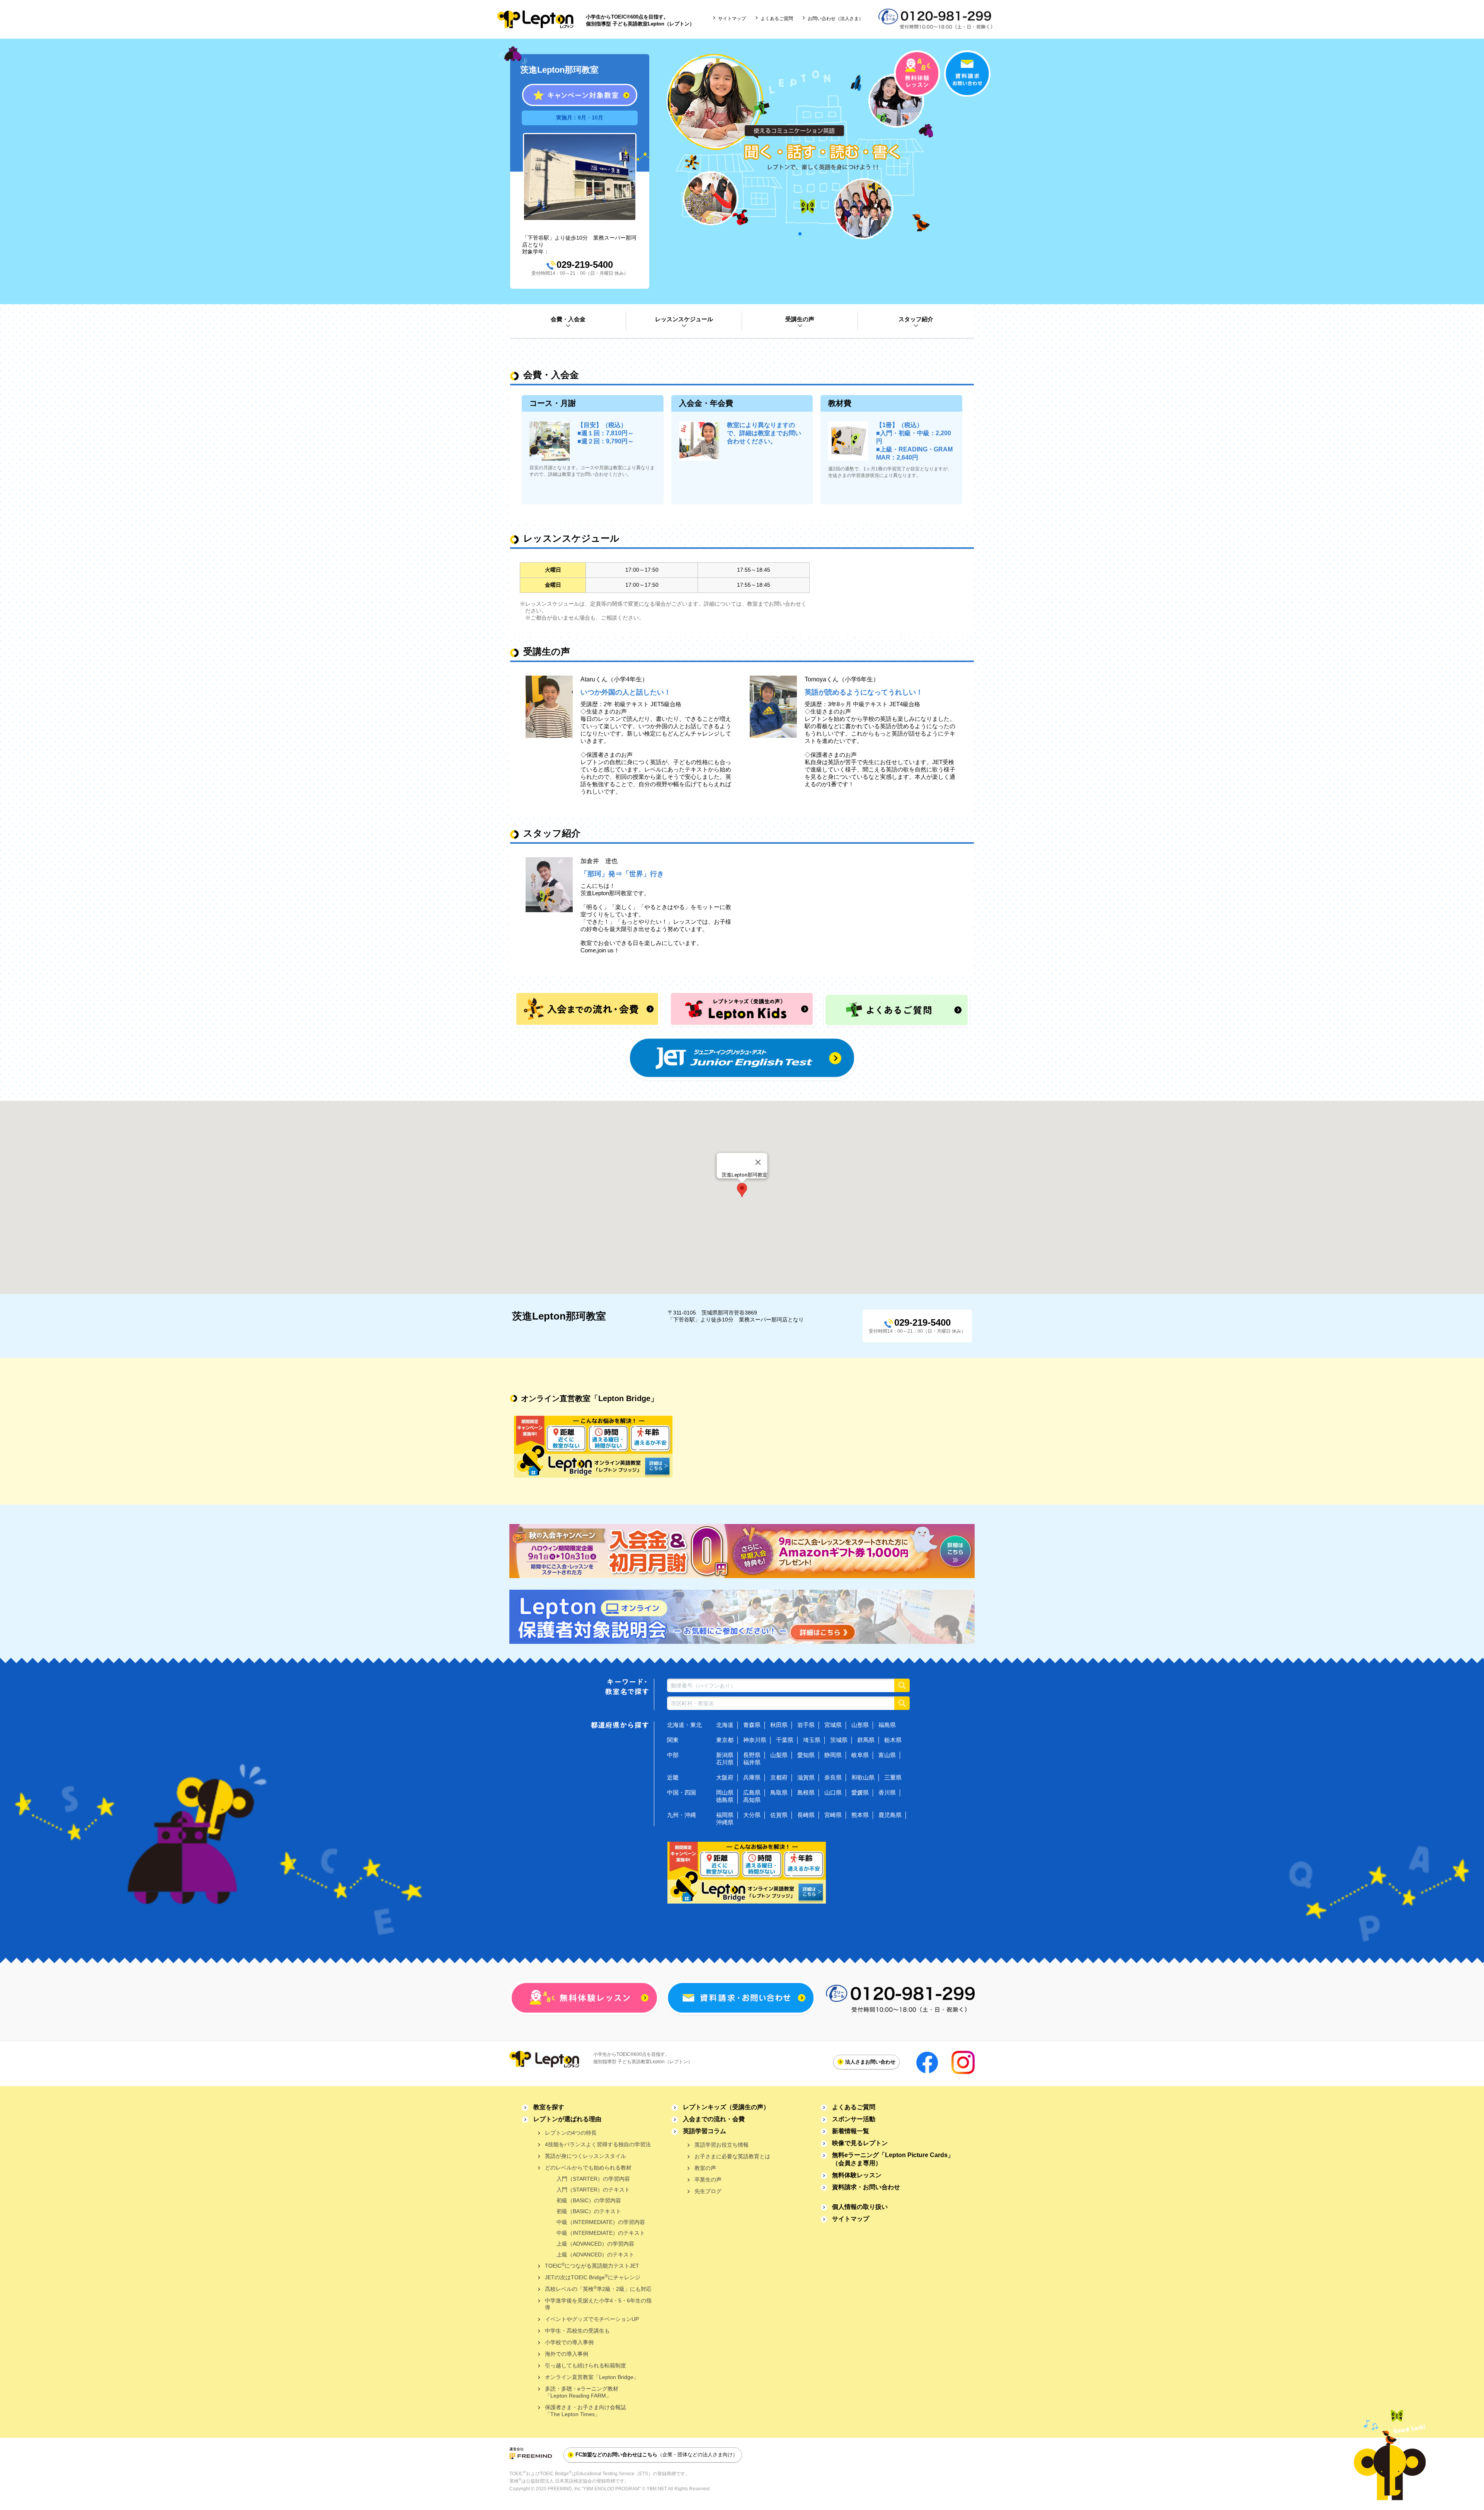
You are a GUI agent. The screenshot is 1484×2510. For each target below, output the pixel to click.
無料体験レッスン (857, 2175)
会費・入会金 (568, 319)
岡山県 (725, 1792)
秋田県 (779, 1725)
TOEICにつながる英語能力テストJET (592, 2266)
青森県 (752, 1725)
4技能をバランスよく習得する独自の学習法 (598, 2144)
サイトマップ (732, 19)
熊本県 (860, 1815)
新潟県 (725, 1755)
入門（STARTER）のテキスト (593, 2190)
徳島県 (725, 1800)
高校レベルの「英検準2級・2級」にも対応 (598, 2289)
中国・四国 (682, 1792)
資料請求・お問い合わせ (866, 2187)
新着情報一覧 (851, 2131)
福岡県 (725, 1815)
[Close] (758, 1162)
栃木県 (893, 1740)
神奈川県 (755, 1740)
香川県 (887, 1792)
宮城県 (833, 1725)
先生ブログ (708, 2191)
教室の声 (705, 2168)
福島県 (887, 1725)
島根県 (806, 1792)
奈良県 (833, 1777)
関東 (673, 1740)
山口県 (833, 1792)
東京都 (725, 1740)
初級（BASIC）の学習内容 (589, 2200)
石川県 (725, 1762)
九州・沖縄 (682, 1815)
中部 (673, 1755)
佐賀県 (779, 1815)
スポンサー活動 (854, 2119)
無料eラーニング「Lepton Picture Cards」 (893, 2159)
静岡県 (833, 1755)
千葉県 (785, 1740)
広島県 (752, 1792)
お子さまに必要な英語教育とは (732, 2156)
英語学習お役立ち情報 (722, 2145)
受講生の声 (800, 319)
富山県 (887, 1755)
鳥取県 (779, 1792)
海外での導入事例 (567, 2354)
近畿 (673, 1777)
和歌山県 (863, 1777)
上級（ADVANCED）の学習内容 (595, 2244)
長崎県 (806, 1815)
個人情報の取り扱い (860, 2207)
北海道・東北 (684, 1725)
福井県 (752, 1762)
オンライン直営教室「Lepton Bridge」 (592, 2377)
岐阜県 (860, 1755)
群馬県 (866, 1740)
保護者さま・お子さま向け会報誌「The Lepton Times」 (585, 2411)
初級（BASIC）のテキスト (589, 2211)
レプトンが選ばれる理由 (567, 2119)
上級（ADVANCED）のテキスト (595, 2255)
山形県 (860, 1725)
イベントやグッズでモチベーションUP (592, 2319)
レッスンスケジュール (684, 319)
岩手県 (806, 1725)
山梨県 (779, 1755)
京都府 (779, 1777)
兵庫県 (752, 1777)
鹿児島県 (890, 1815)
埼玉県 (812, 1740)
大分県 (752, 1815)
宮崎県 (833, 1815)
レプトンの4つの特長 (571, 2133)
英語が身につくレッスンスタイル (585, 2156)
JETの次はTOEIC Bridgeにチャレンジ (593, 2277)
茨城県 (839, 1740)
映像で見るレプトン (860, 2143)
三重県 (893, 1777)
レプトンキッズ (726, 2107)
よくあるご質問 (777, 19)
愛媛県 (860, 1792)
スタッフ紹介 (916, 319)
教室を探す (549, 2107)
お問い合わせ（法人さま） (836, 19)
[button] (742, 1190)
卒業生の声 (708, 2180)
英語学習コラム (705, 2131)
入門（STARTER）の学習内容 (593, 2179)
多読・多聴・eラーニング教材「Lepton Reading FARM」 (582, 2392)
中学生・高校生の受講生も (577, 2331)
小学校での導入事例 (569, 2342)
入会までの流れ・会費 (714, 2119)
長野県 (752, 1755)
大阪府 (725, 1777)
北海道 (725, 1725)
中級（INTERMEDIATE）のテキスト (601, 2233)
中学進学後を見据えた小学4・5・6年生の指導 (598, 2304)
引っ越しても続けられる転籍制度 (585, 2365)
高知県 (752, 1800)
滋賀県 (806, 1777)
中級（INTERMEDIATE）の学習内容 (601, 2222)
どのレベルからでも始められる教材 (588, 2168)
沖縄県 (725, 1822)
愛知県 (806, 1755)
